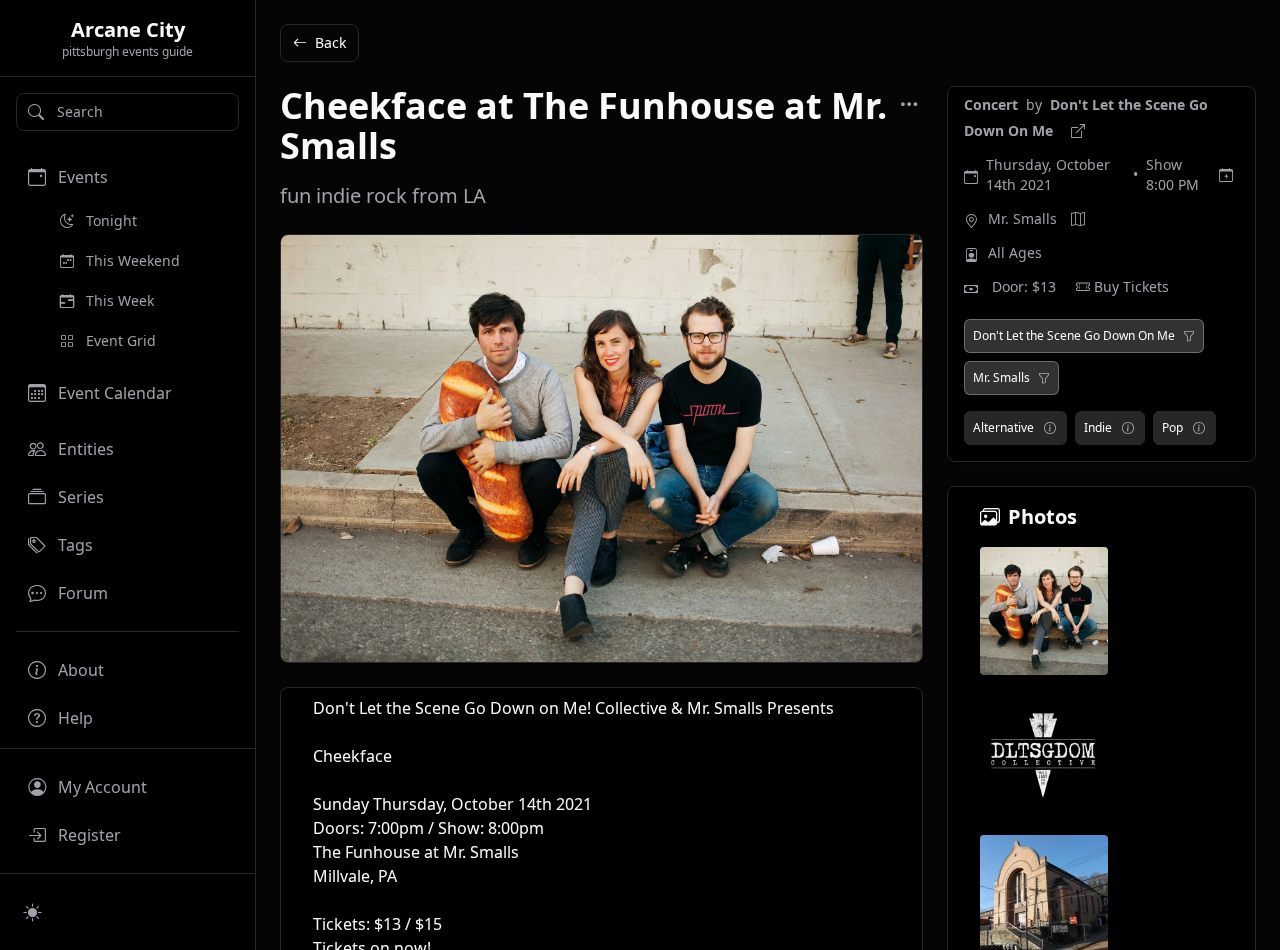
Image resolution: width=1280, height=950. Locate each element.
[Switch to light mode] (33, 912)
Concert (993, 104)
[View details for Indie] (1128, 428)
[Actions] (909, 104)
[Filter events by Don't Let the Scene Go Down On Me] (1189, 336)
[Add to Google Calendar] (1226, 175)
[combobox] (127, 112)
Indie (1098, 427)
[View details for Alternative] (1050, 428)
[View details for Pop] (1199, 428)
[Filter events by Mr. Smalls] (1044, 378)
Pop (1172, 427)
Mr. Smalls (1022, 218)
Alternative (1003, 427)
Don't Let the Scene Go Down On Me (1074, 336)
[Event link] (1078, 131)
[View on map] (1078, 219)
